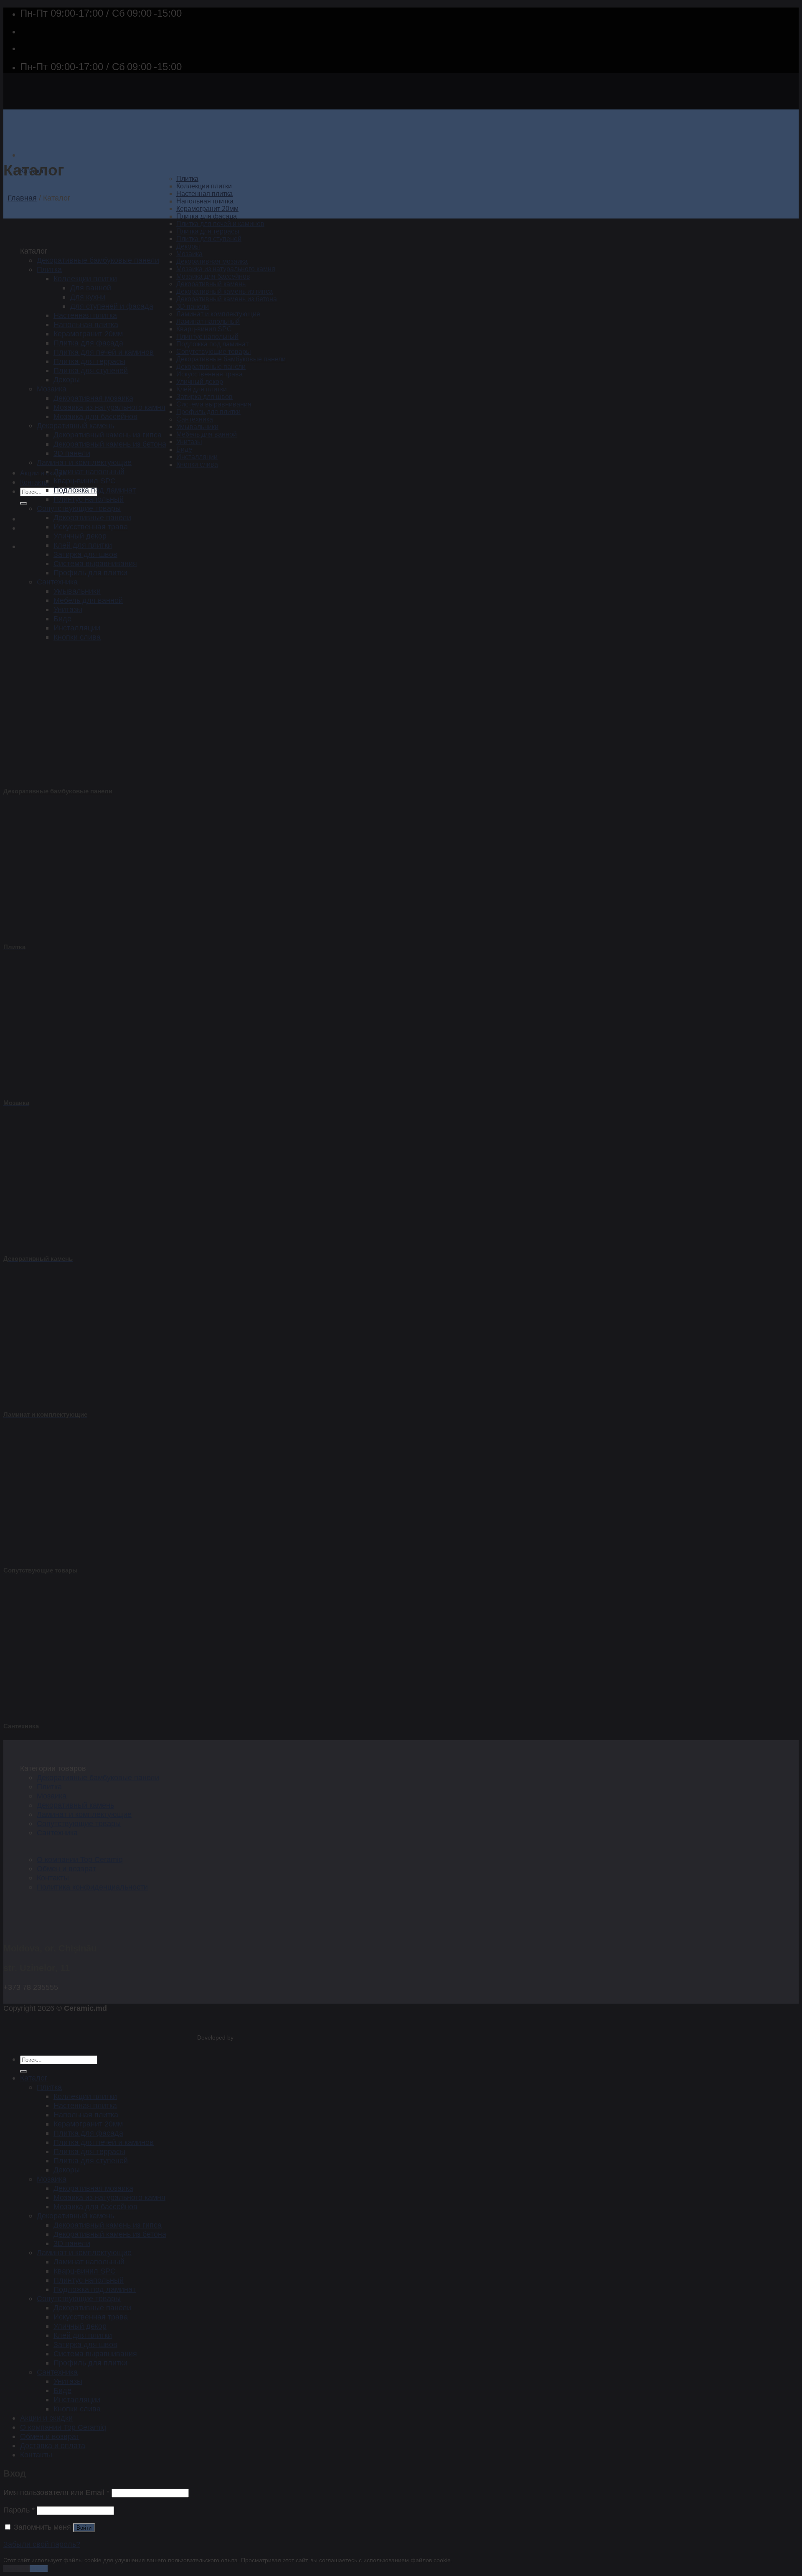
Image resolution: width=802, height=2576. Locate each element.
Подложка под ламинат (212, 344)
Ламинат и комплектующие (218, 314)
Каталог (34, 2078)
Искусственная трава (209, 374)
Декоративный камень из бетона (227, 299)
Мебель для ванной (207, 434)
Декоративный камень (211, 284)
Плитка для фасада (207, 216)
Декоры (188, 246)
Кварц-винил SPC (204, 329)
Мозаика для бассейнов (213, 276)
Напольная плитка (205, 201)
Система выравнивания (214, 404)
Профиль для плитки (208, 412)
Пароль (19, 2510)
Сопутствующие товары (214, 352)
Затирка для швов (204, 397)
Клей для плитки (202, 389)
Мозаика (189, 254)
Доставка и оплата (53, 2445)
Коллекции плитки (204, 186)
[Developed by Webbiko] (243, 2038)
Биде (184, 449)
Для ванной (91, 288)
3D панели (193, 306)
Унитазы (189, 442)
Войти (84, 2528)
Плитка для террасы (208, 231)
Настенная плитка (204, 194)
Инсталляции (197, 457)
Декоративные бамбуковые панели (231, 359)
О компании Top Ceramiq (80, 1859)
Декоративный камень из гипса (225, 291)
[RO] (26, 519)
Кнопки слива (197, 464)
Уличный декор (200, 382)
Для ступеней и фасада (112, 306)
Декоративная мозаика (212, 261)
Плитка (187, 179)
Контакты (34, 482)
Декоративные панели (211, 367)
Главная (22, 198)
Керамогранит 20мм (207, 209)
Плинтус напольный (207, 337)
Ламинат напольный (208, 321)
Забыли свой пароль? (42, 2544)
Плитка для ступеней (209, 239)
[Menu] (24, 155)
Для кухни (88, 297)
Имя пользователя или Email (56, 2492)
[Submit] (23, 503)
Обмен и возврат (66, 1868)
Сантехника (195, 419)
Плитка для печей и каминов (220, 224)
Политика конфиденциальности (92, 1887)
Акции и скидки (43, 473)
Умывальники (197, 427)
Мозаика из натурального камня (226, 269)
